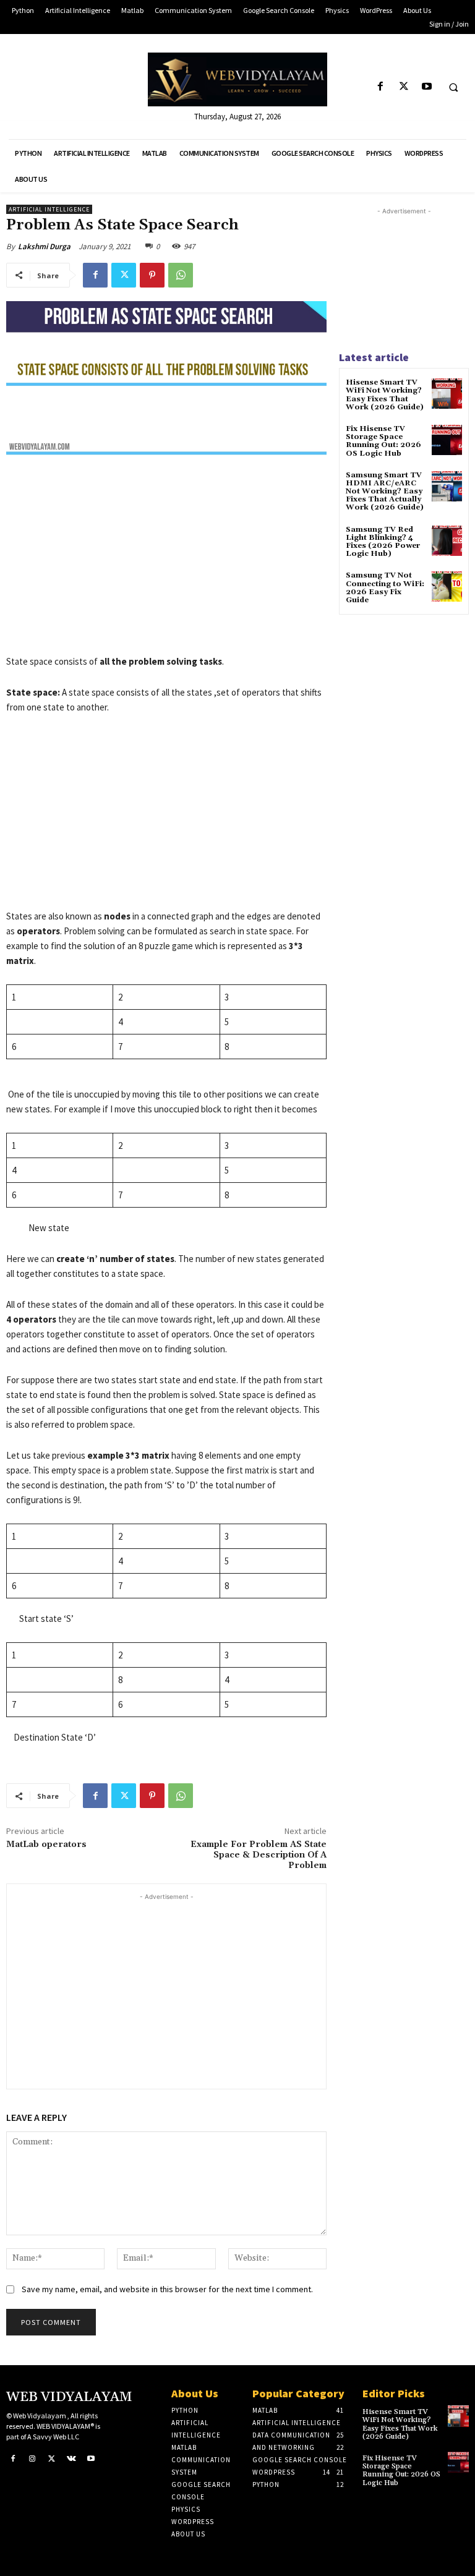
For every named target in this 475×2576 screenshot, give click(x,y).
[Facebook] (381, 87)
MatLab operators (46, 1845)
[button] (453, 87)
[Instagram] (33, 2459)
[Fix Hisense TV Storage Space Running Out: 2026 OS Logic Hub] (447, 440)
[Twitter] (404, 87)
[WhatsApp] (181, 275)
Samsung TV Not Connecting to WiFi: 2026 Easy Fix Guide (385, 588)
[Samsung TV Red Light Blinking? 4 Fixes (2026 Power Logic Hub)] (447, 541)
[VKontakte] (72, 2459)
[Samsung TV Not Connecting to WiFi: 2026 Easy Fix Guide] (447, 586)
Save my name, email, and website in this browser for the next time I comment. (167, 2289)
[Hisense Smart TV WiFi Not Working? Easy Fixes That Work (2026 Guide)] (447, 394)
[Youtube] (426, 87)
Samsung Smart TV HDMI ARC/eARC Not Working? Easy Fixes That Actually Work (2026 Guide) (385, 492)
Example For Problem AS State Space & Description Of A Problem (259, 1855)
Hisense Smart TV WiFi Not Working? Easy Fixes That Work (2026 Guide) (385, 395)
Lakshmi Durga (44, 246)
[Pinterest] (152, 275)
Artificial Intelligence (49, 209)
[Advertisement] (166, 563)
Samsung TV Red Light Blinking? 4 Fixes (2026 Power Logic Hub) (383, 542)
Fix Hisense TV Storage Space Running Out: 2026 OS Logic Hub (383, 441)
